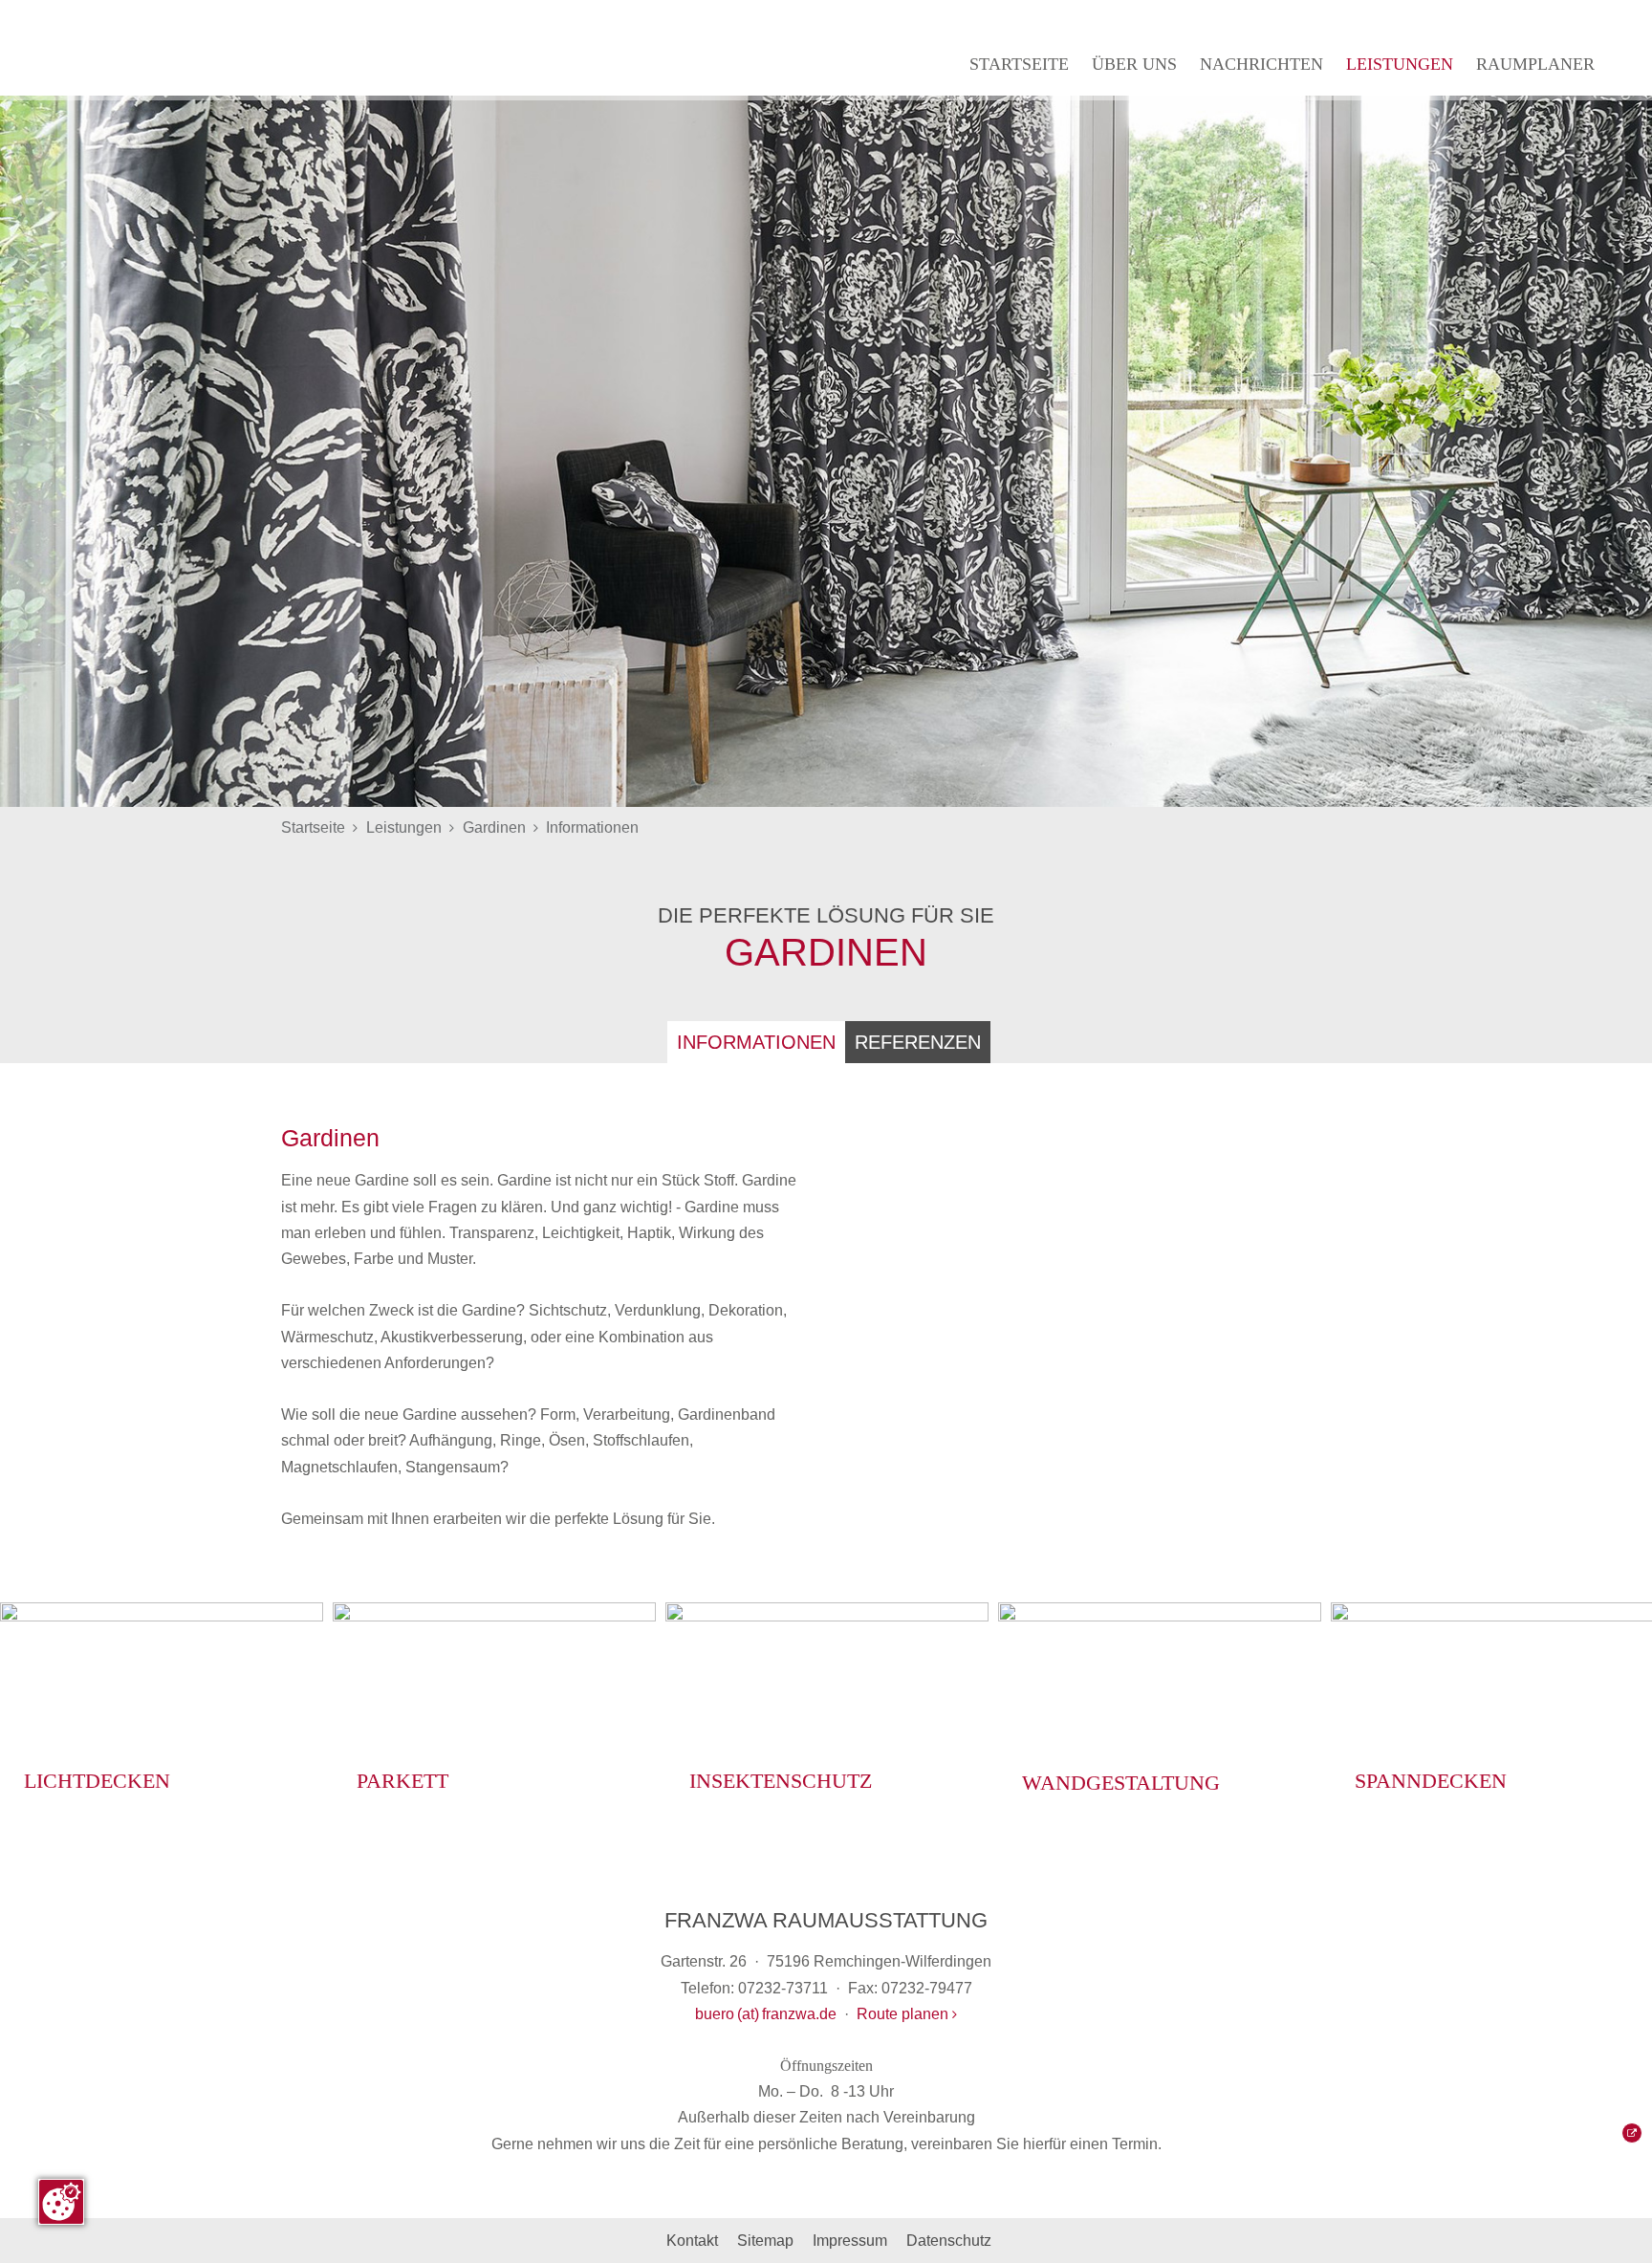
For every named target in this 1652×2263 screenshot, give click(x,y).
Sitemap (765, 2241)
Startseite (1019, 64)
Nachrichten (1261, 64)
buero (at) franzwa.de (766, 2014)
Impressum (850, 2241)
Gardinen (494, 827)
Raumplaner (1535, 64)
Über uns (1134, 64)
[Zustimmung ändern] (61, 2202)
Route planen (904, 2014)
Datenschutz (949, 2241)
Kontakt (692, 2241)
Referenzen (918, 1042)
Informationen (592, 827)
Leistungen (1400, 64)
